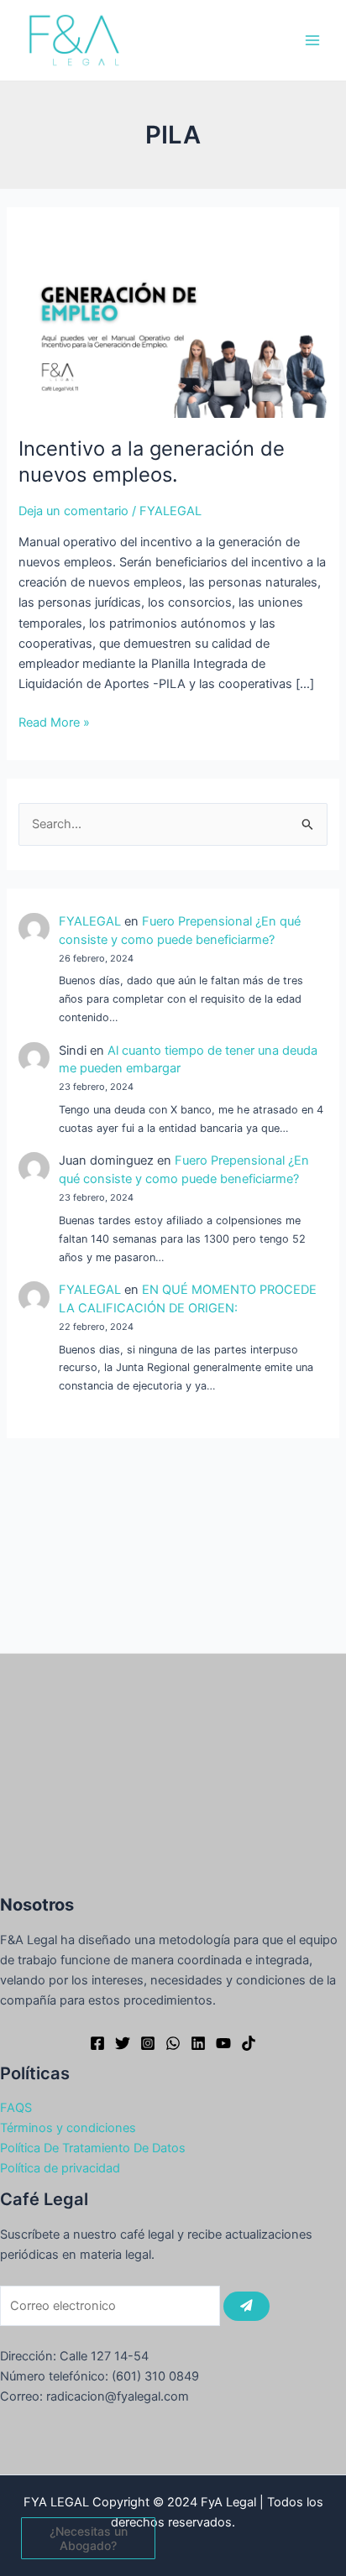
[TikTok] (249, 2043)
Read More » (54, 721)
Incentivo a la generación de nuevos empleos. (152, 461)
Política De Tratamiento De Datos (93, 2148)
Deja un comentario (73, 511)
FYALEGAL (90, 921)
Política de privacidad (60, 2168)
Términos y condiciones (68, 2128)
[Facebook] (97, 2043)
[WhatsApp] (173, 2043)
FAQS (16, 2108)
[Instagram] (148, 2043)
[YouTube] (223, 2043)
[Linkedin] (198, 2043)
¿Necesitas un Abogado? (89, 2538)
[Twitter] (123, 2043)
